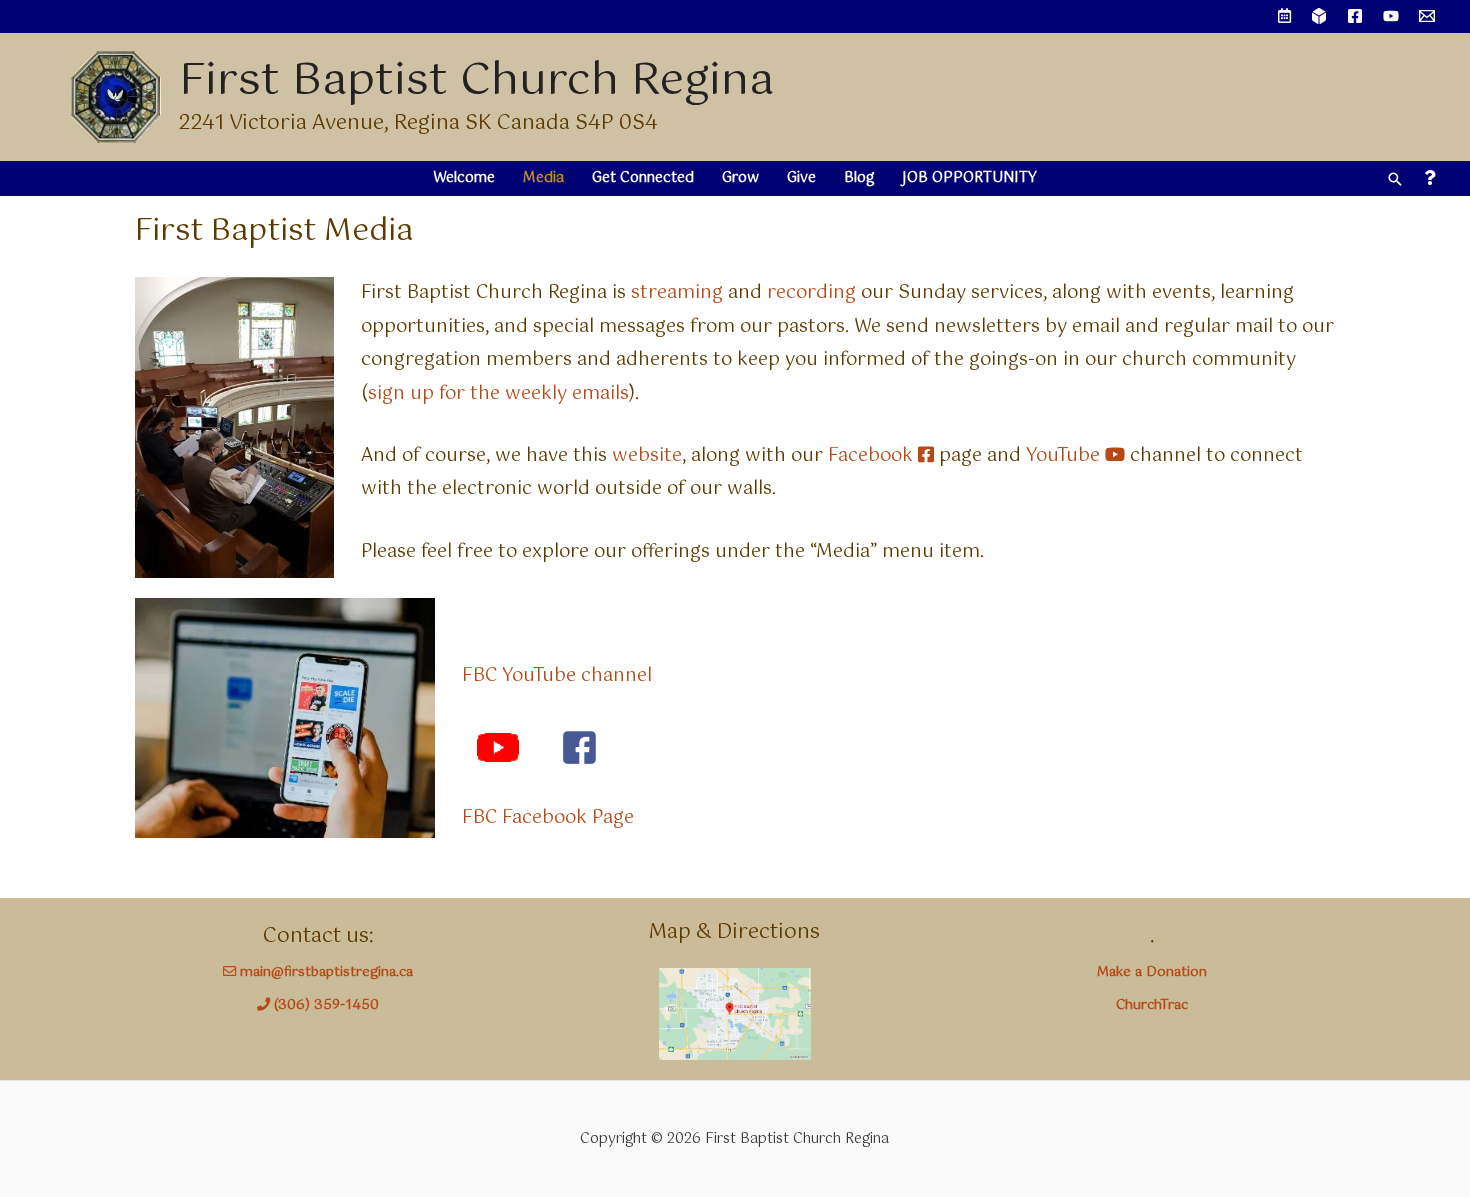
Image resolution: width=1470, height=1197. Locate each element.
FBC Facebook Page (548, 818)
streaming (679, 293)
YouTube (1065, 456)
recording (814, 293)
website (647, 456)
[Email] (1427, 16)
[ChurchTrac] (1319, 16)
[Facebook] (1355, 16)
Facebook (873, 456)
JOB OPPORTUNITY (969, 178)
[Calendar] (1284, 16)
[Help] (1429, 178)
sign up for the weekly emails (498, 394)
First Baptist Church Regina (476, 81)
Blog (859, 178)
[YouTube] (1391, 16)
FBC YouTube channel (557, 676)
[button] (1395, 179)
